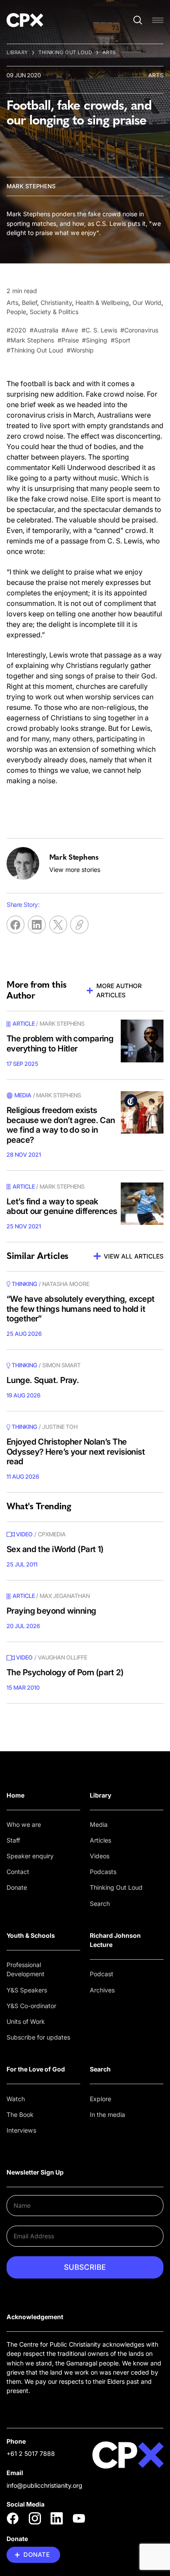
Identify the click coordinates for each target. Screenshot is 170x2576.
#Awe (70, 330)
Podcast (102, 1974)
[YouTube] (79, 2518)
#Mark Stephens (30, 340)
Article (24, 1023)
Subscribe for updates (38, 2037)
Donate (17, 1887)
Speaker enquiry (30, 1856)
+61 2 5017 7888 (31, 2453)
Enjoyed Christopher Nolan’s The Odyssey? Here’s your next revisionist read (76, 1452)
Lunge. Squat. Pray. (43, 1380)
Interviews (21, 2130)
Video (24, 1534)
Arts (109, 52)
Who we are (24, 1824)
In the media (107, 2114)
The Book (20, 2114)
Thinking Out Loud (65, 52)
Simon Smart (61, 1365)
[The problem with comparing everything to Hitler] (142, 1041)
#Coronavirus (139, 330)
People (16, 312)
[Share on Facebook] (15, 925)
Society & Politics (54, 312)
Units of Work (26, 2021)
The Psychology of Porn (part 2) (65, 1672)
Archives (102, 1990)
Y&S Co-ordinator (31, 2006)
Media (99, 1824)
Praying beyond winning (51, 1611)
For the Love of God (36, 2069)
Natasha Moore (66, 1284)
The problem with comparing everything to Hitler (60, 1044)
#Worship (80, 350)
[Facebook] (13, 2518)
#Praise (68, 340)
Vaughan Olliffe (63, 1657)
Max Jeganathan (65, 1596)
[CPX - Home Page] (25, 20)
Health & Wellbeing (102, 303)
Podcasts (103, 1872)
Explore (100, 2099)
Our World (147, 303)
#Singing (95, 340)
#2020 (16, 330)
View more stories (75, 870)
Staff (13, 1840)
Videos (100, 1856)
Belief (29, 303)
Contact (18, 1872)
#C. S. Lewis (99, 330)
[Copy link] (79, 925)
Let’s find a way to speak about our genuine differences (62, 1207)
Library (17, 52)
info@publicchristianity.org (44, 2485)
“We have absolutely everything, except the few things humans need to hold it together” (81, 1309)
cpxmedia (52, 1534)
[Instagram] (35, 2518)
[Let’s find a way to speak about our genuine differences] (142, 1204)
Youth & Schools (31, 1935)
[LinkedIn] (57, 2518)
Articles (100, 1840)
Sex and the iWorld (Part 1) (55, 1549)
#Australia (44, 330)
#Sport (121, 340)
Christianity (56, 303)
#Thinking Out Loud (35, 350)
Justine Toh (60, 1427)
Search (100, 1903)
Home (15, 1795)
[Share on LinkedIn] (37, 925)
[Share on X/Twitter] (58, 925)
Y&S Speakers (27, 1990)
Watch (16, 2099)
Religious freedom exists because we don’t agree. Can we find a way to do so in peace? (61, 1125)
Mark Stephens (31, 186)
